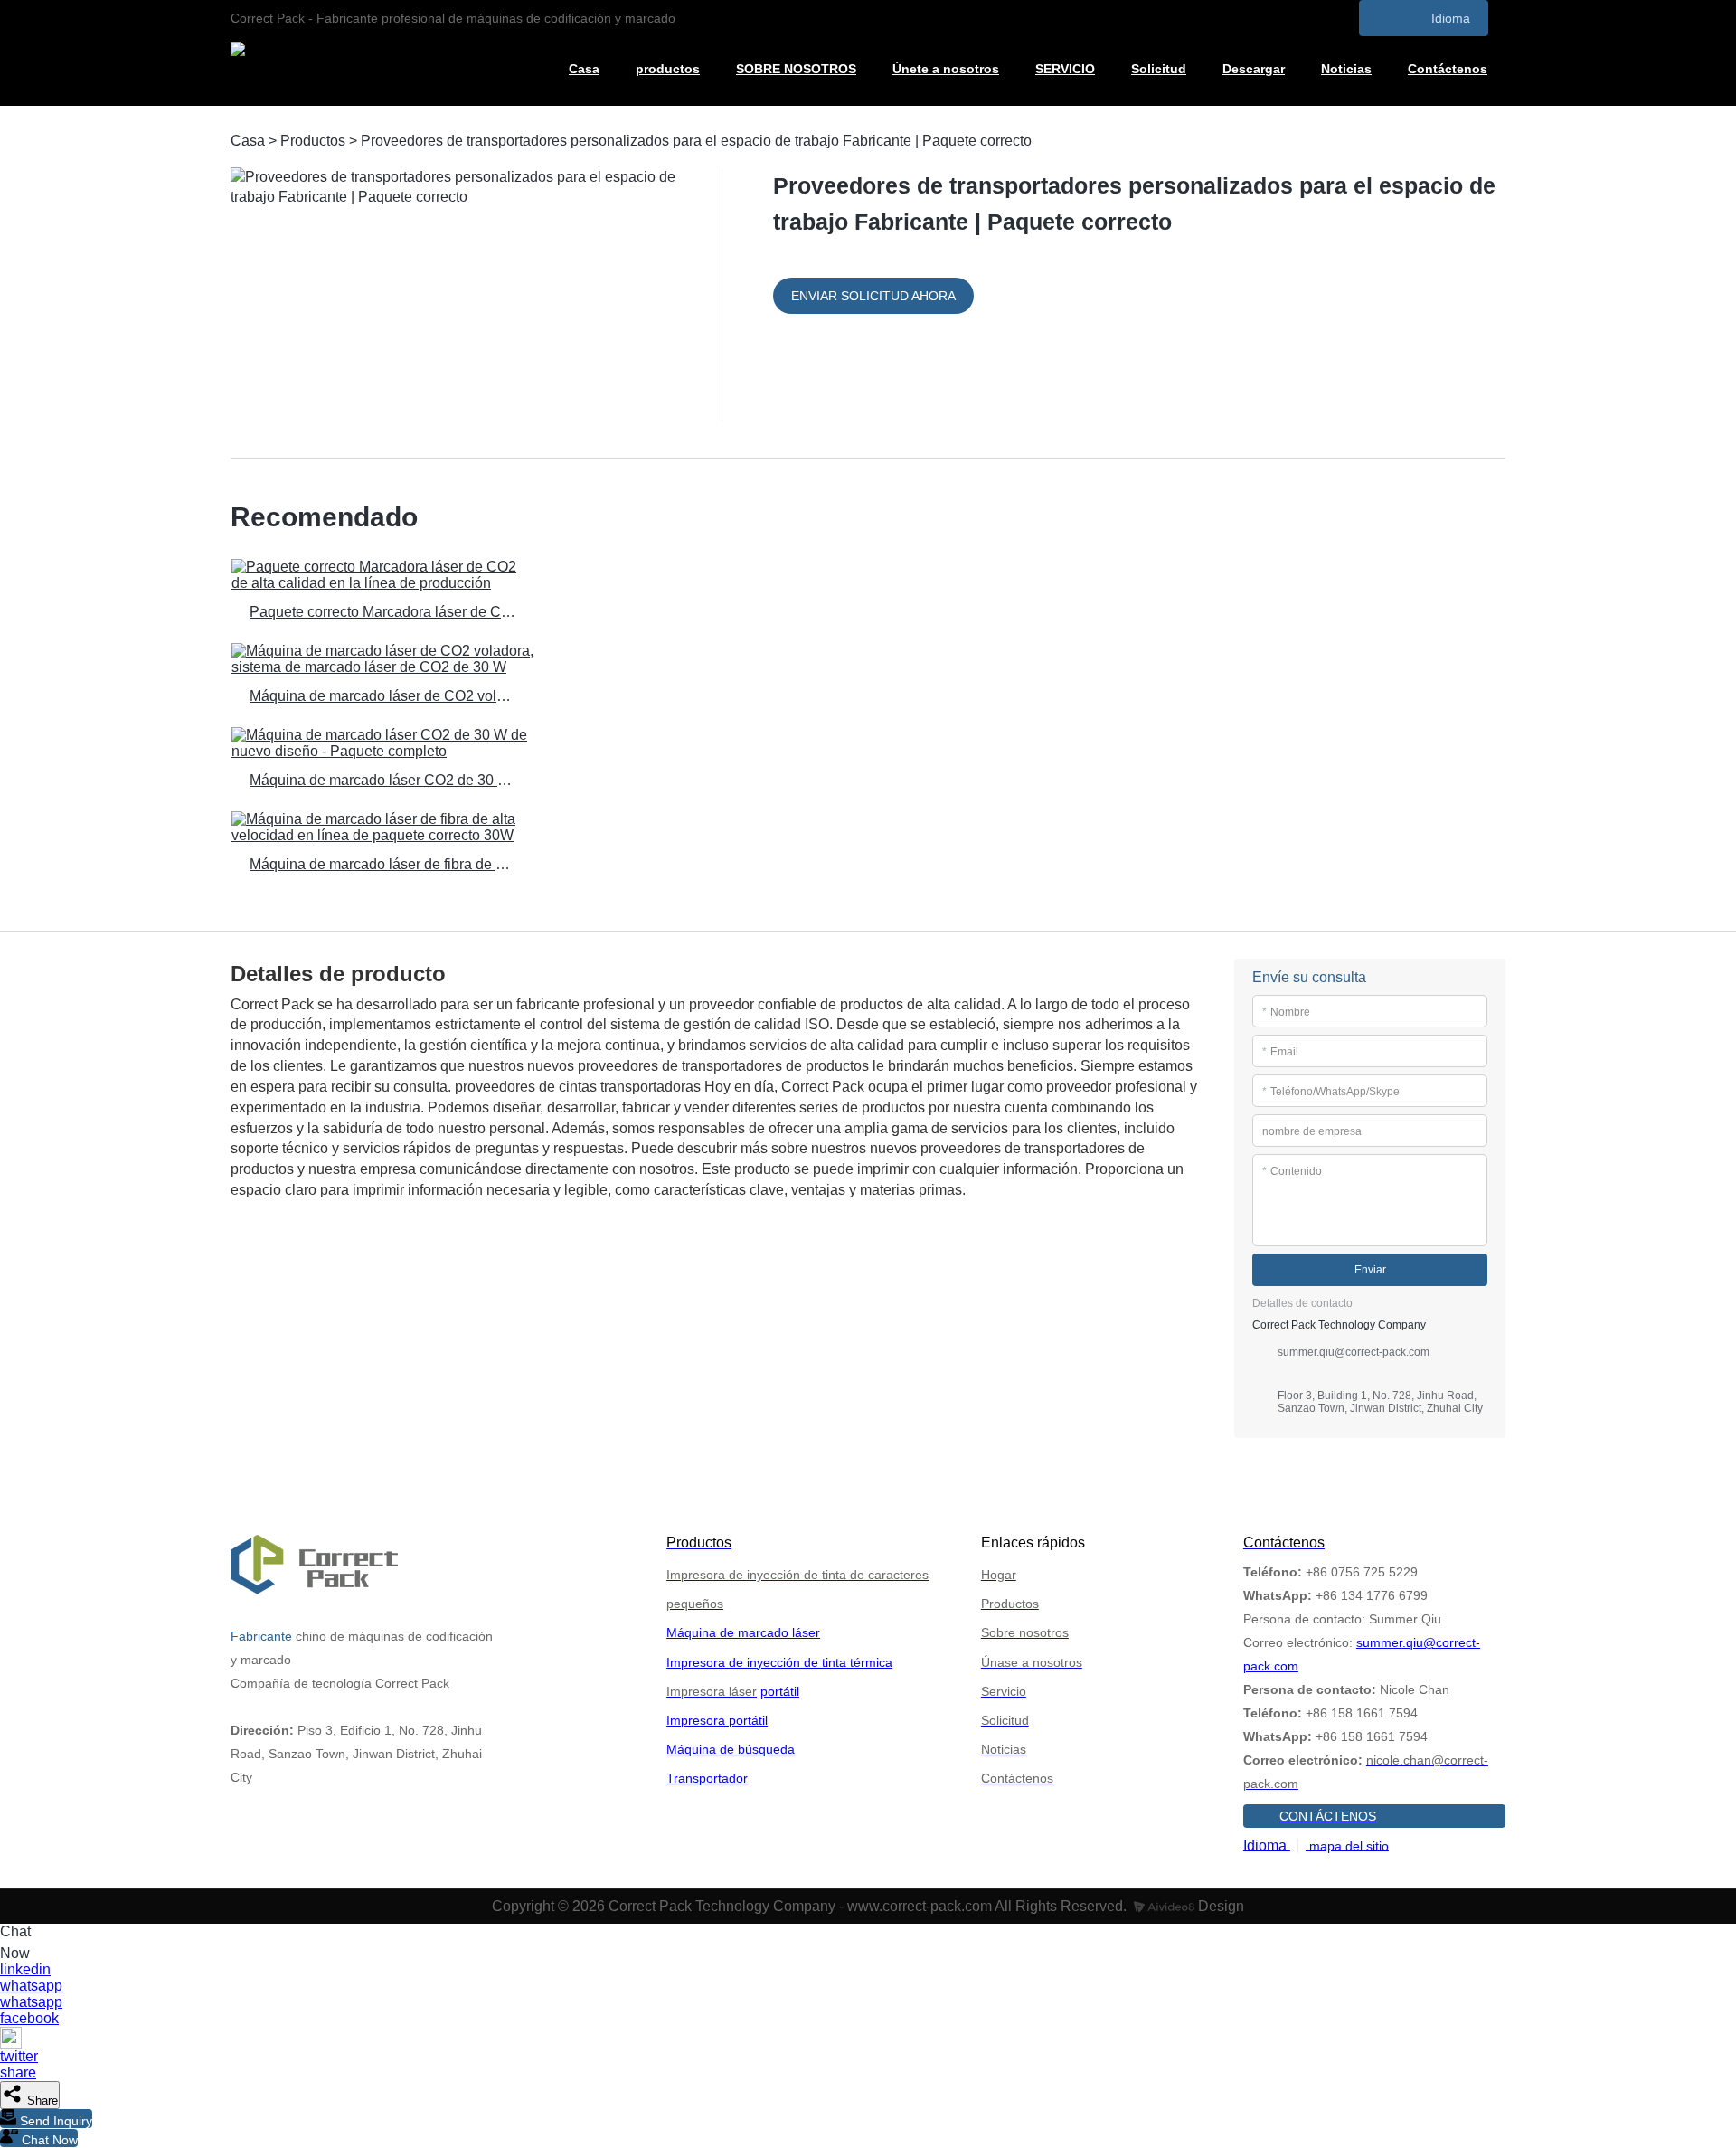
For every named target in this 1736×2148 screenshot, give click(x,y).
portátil (780, 1691)
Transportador (707, 1778)
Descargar (1254, 69)
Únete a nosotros (946, 69)
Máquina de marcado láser (743, 1632)
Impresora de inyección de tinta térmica (779, 1662)
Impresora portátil (717, 1720)
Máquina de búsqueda (731, 1749)
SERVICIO (1065, 69)
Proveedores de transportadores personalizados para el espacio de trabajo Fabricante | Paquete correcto (696, 141)
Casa (584, 69)
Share (41, 2101)
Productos (313, 141)
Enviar (1370, 1270)
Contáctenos (1448, 69)
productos (668, 69)
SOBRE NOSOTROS (796, 69)
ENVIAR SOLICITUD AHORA (873, 296)
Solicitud (1159, 69)
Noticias (1346, 69)
